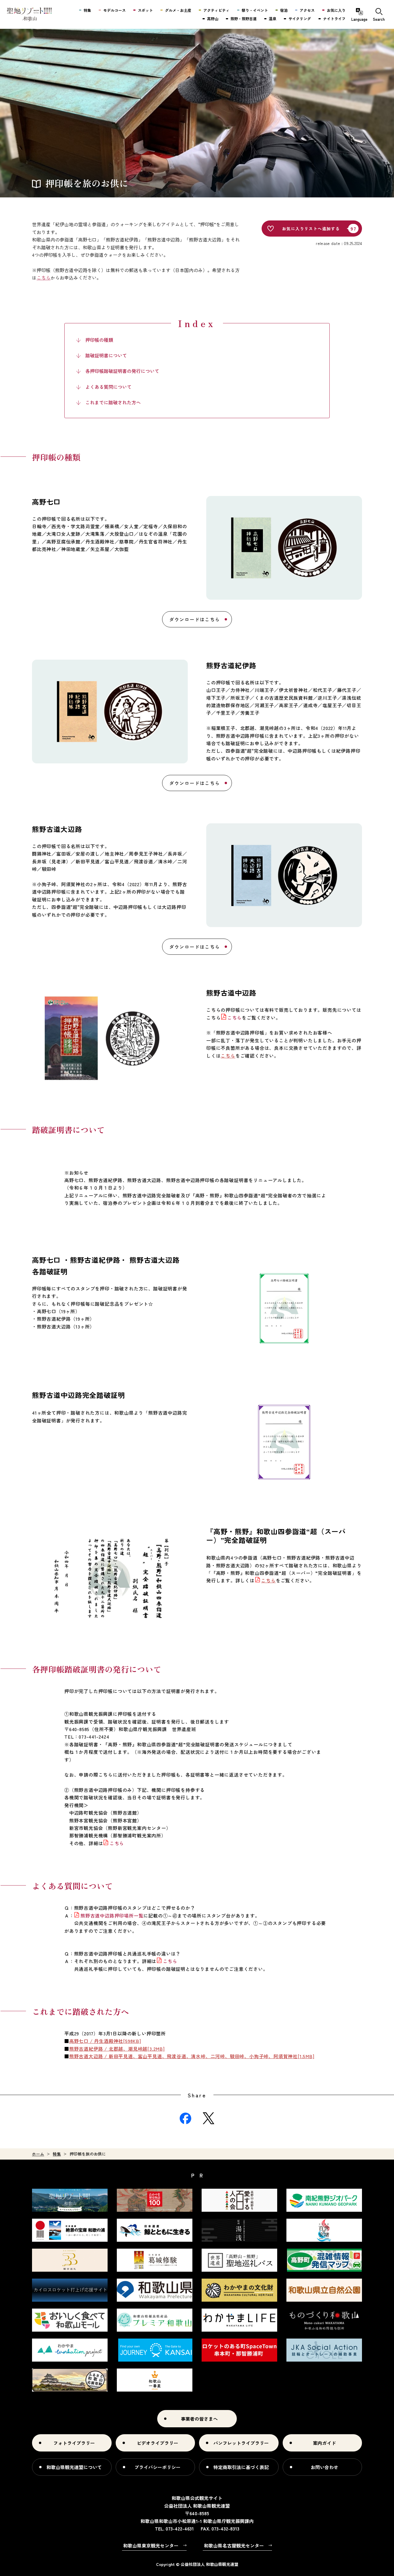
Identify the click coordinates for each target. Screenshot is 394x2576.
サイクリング (300, 19)
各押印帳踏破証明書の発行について (122, 371)
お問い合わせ (324, 2467)
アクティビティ (216, 10)
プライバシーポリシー (157, 2467)
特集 (57, 2154)
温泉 (273, 19)
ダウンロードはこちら (195, 619)
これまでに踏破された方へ (113, 402)
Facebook (185, 2118)
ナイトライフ (334, 19)
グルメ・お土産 (178, 10)
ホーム (38, 2154)
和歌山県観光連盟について (74, 2467)
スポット (145, 10)
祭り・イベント (255, 10)
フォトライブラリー (74, 2443)
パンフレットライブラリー (241, 2443)
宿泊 (284, 10)
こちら (234, 1018)
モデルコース (115, 10)
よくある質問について (108, 387)
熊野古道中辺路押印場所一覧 (112, 1916)
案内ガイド (324, 2443)
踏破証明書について (106, 355)
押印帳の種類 (99, 340)
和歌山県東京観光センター (151, 2545)
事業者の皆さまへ (199, 2419)
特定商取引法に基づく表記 (241, 2467)
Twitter (209, 2118)
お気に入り (336, 10)
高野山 (213, 19)
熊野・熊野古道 (244, 19)
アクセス (307, 10)
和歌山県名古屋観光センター (234, 2545)
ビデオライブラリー (157, 2443)
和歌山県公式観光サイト (29, 14)
